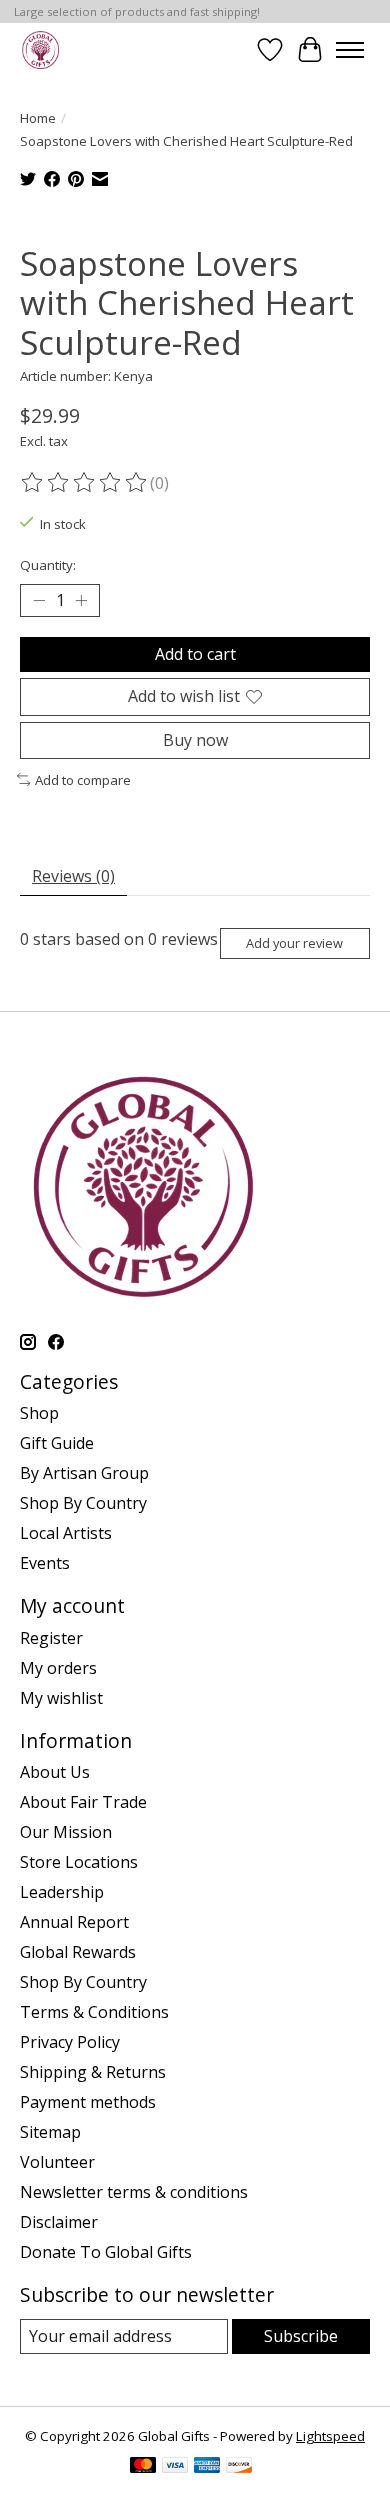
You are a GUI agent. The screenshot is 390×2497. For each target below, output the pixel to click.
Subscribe (301, 2336)
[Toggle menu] (350, 50)
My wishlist (61, 1698)
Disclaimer (59, 2222)
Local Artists (66, 1533)
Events (45, 1563)
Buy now (195, 740)
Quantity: (48, 565)
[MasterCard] (143, 2467)
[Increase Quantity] (81, 601)
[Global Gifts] (40, 49)
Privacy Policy (70, 2042)
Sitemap (50, 2132)
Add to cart (195, 654)
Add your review (294, 943)
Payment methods (88, 2102)
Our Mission (66, 1832)
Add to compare (83, 780)
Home (38, 118)
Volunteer (57, 2162)
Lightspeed (330, 2436)
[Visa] (175, 2467)
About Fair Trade (83, 1802)
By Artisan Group (84, 1473)
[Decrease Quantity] (39, 601)
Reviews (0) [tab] (73, 876)
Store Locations (79, 1862)
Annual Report (74, 1922)
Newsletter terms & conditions (134, 2192)
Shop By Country (83, 1503)
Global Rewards (78, 1952)
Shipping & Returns (93, 2072)
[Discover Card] (239, 2467)
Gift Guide (57, 1443)
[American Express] (207, 2467)
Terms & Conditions (94, 2012)
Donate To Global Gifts (106, 2252)
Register (51, 1638)
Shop (39, 1413)
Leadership (62, 1892)
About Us (55, 1772)
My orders (58, 1668)
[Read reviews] (85, 483)
